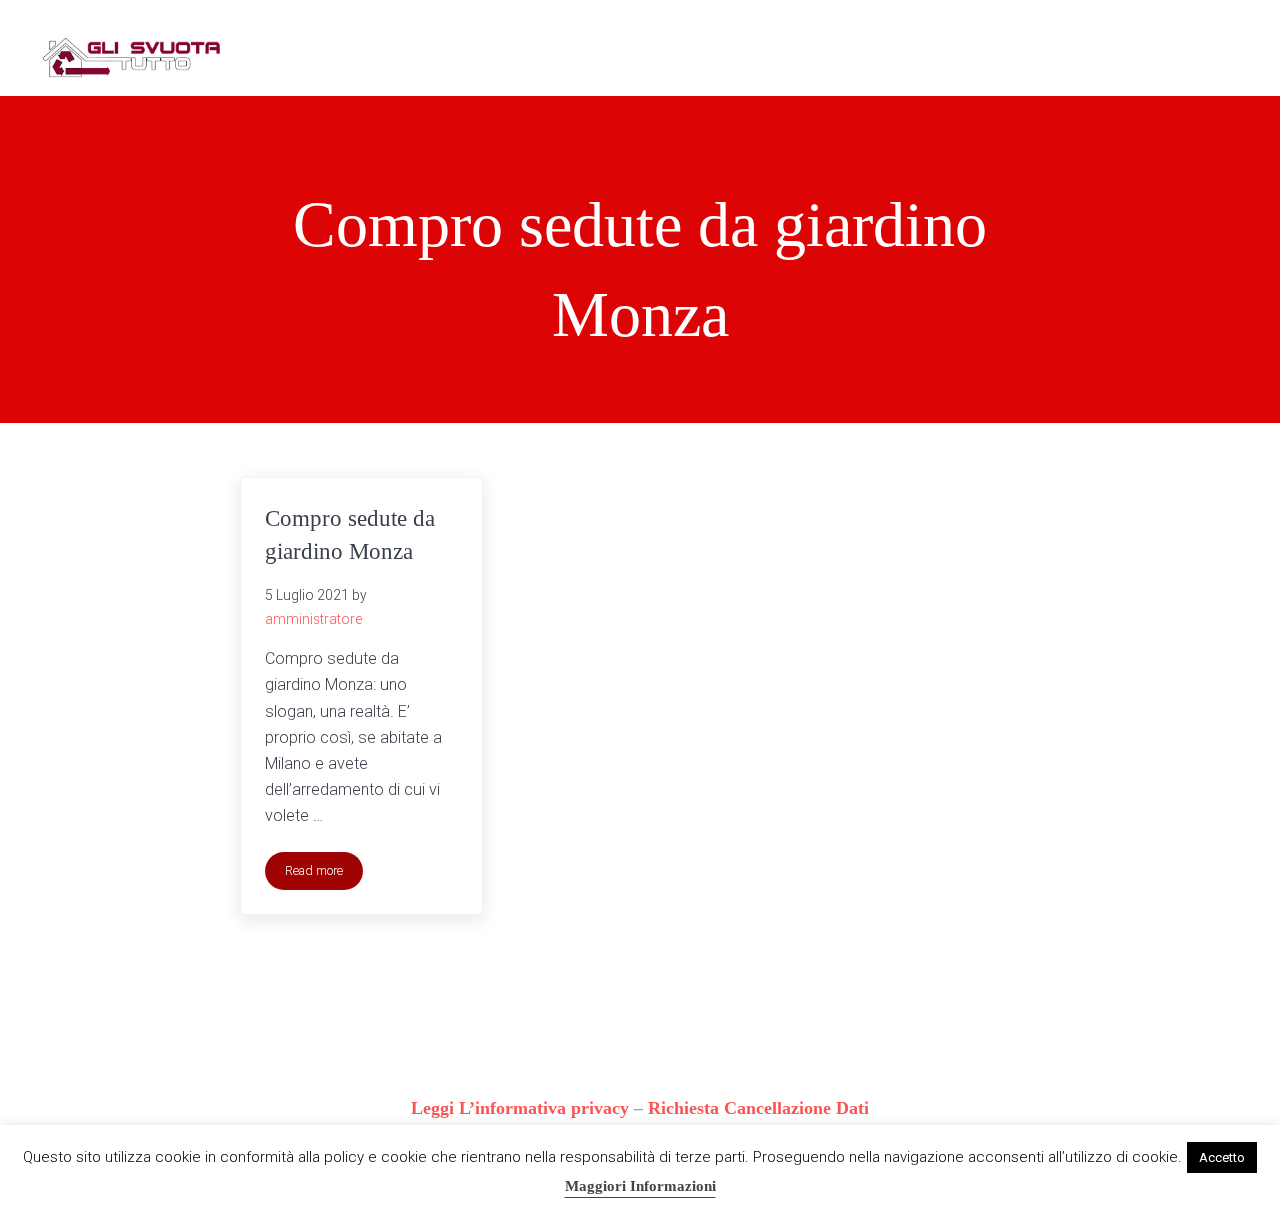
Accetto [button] (1222, 1157)
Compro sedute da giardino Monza (350, 534)
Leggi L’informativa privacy (520, 1108)
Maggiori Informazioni (640, 1186)
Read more (324, 874)
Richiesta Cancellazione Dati (758, 1108)
